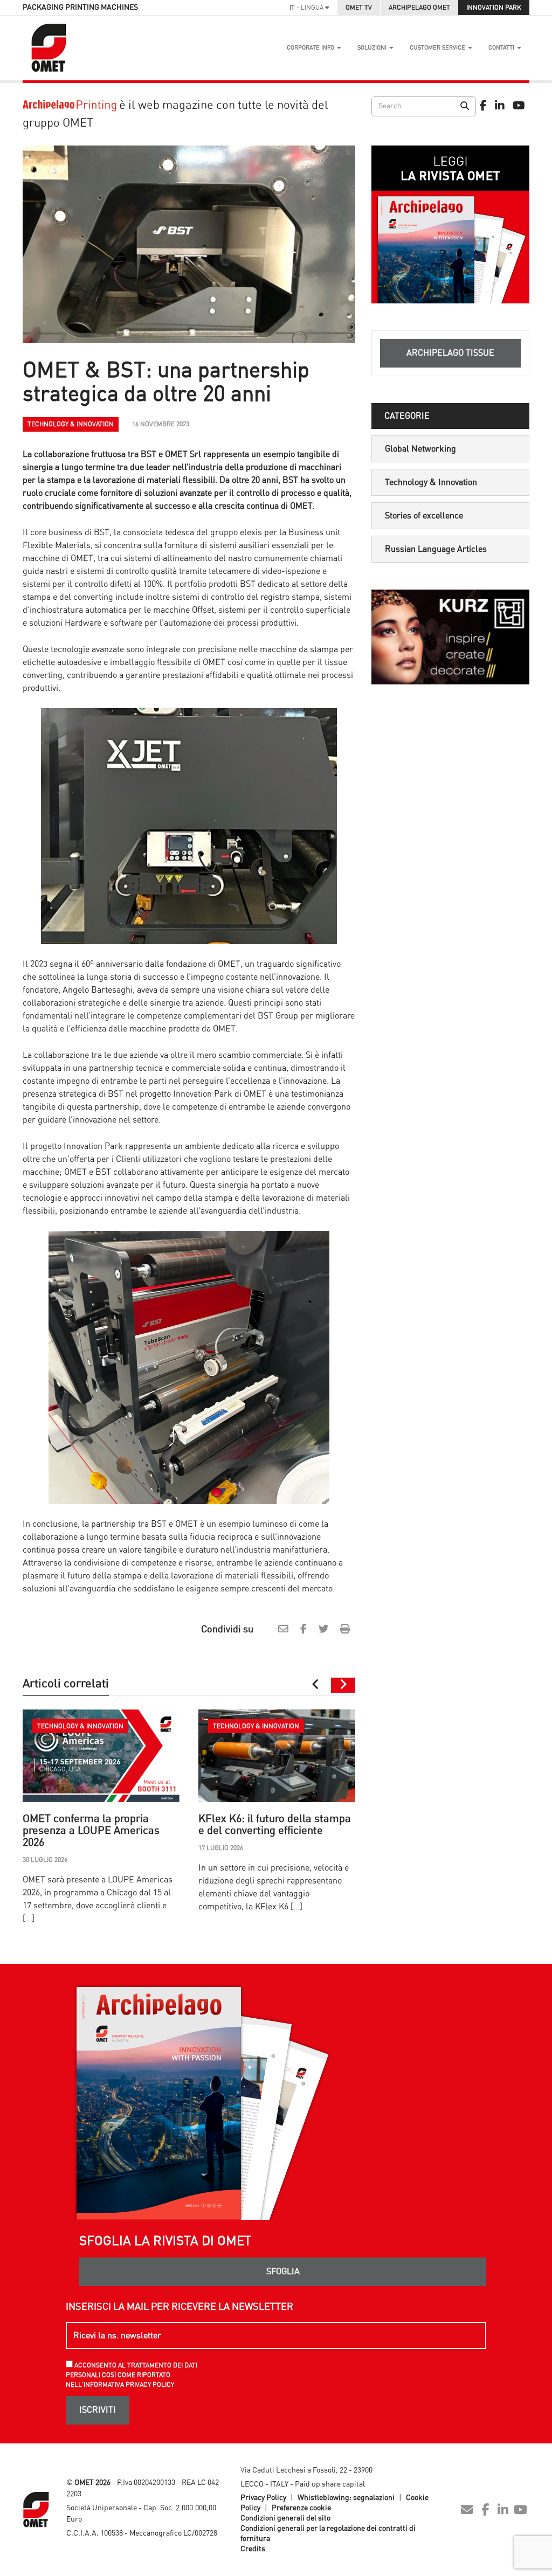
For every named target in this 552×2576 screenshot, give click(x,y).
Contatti (502, 48)
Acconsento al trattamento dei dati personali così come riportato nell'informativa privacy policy (132, 2375)
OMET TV (359, 8)
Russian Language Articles (436, 549)
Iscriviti (98, 2410)
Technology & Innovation (431, 482)
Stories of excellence (424, 516)
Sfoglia (283, 2272)
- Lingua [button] (307, 8)
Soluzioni (373, 48)
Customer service (438, 48)
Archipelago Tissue (450, 353)
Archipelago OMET (419, 8)
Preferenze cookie (301, 2508)
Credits (253, 2549)
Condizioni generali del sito (285, 2518)
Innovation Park (494, 8)
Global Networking (420, 449)
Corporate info (311, 48)
